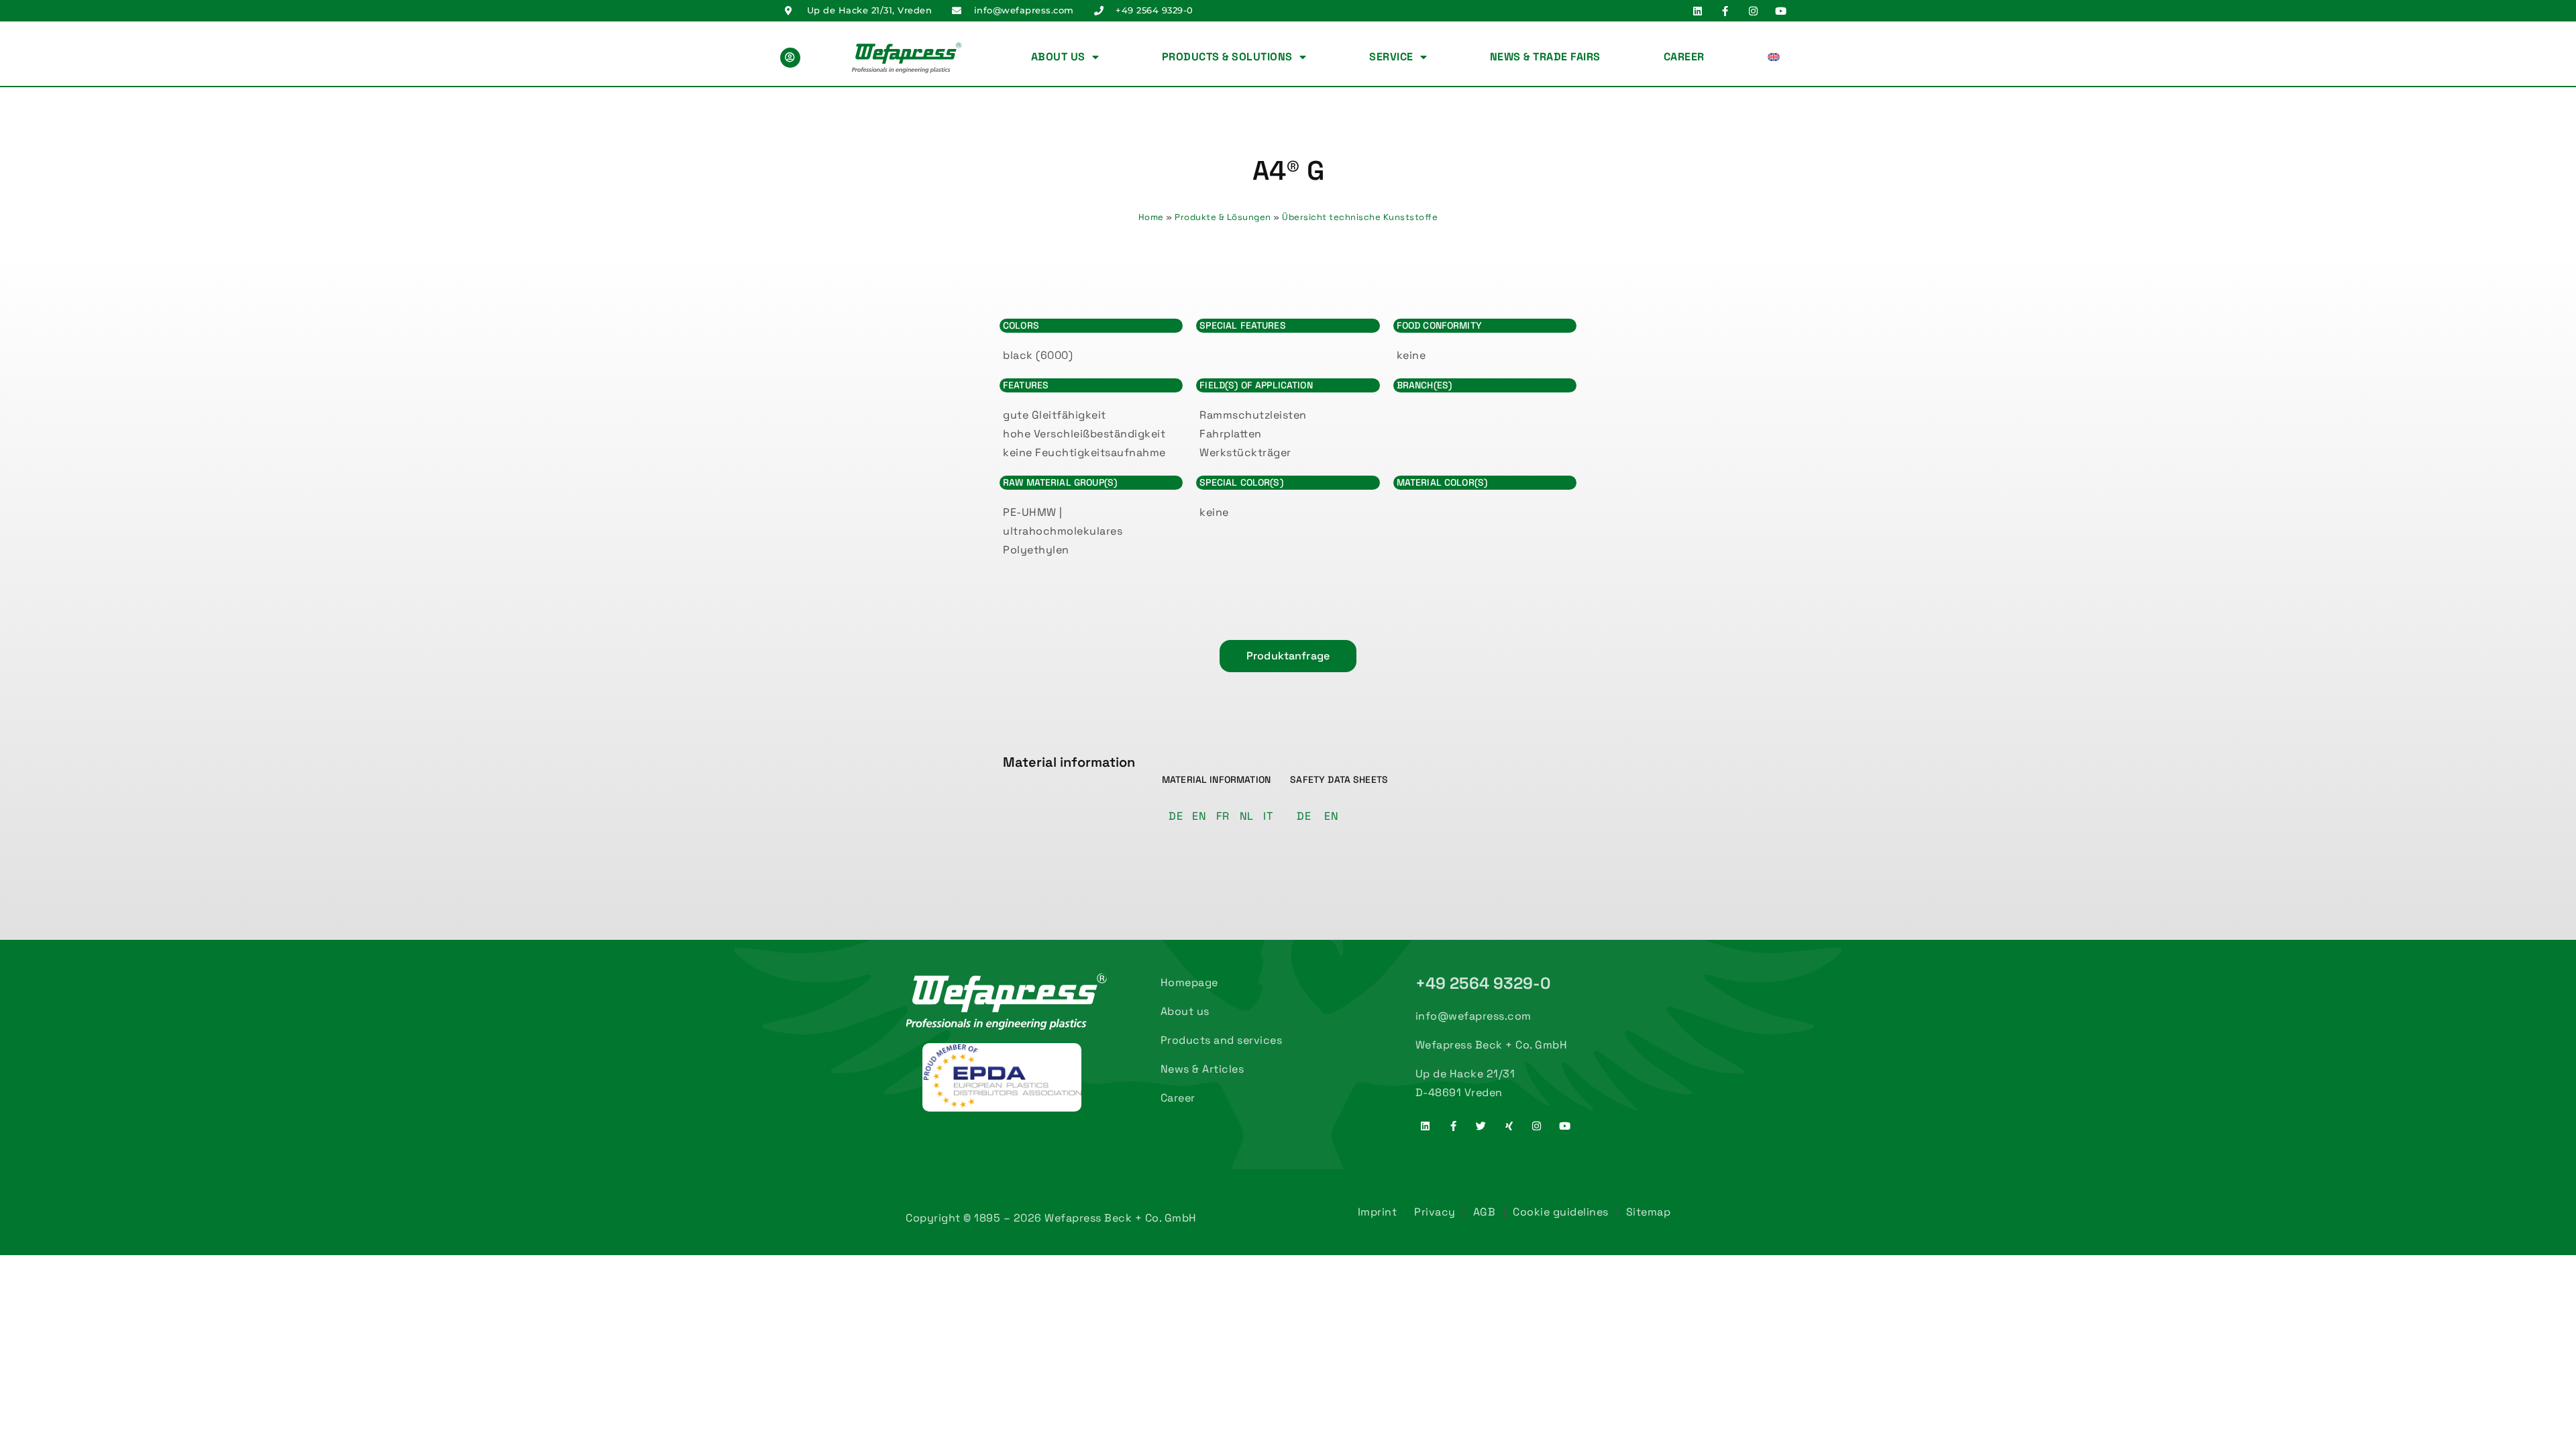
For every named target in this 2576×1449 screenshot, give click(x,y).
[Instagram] (1753, 11)
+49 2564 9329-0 (1484, 983)
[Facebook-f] (1725, 11)
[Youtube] (1781, 11)
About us (1058, 57)
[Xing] (1509, 1126)
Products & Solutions (1227, 57)
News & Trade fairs (1545, 57)
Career (1684, 57)
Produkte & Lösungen (1223, 217)
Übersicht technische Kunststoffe (1360, 217)
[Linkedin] (1697, 11)
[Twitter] (1481, 1126)
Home (1151, 217)
